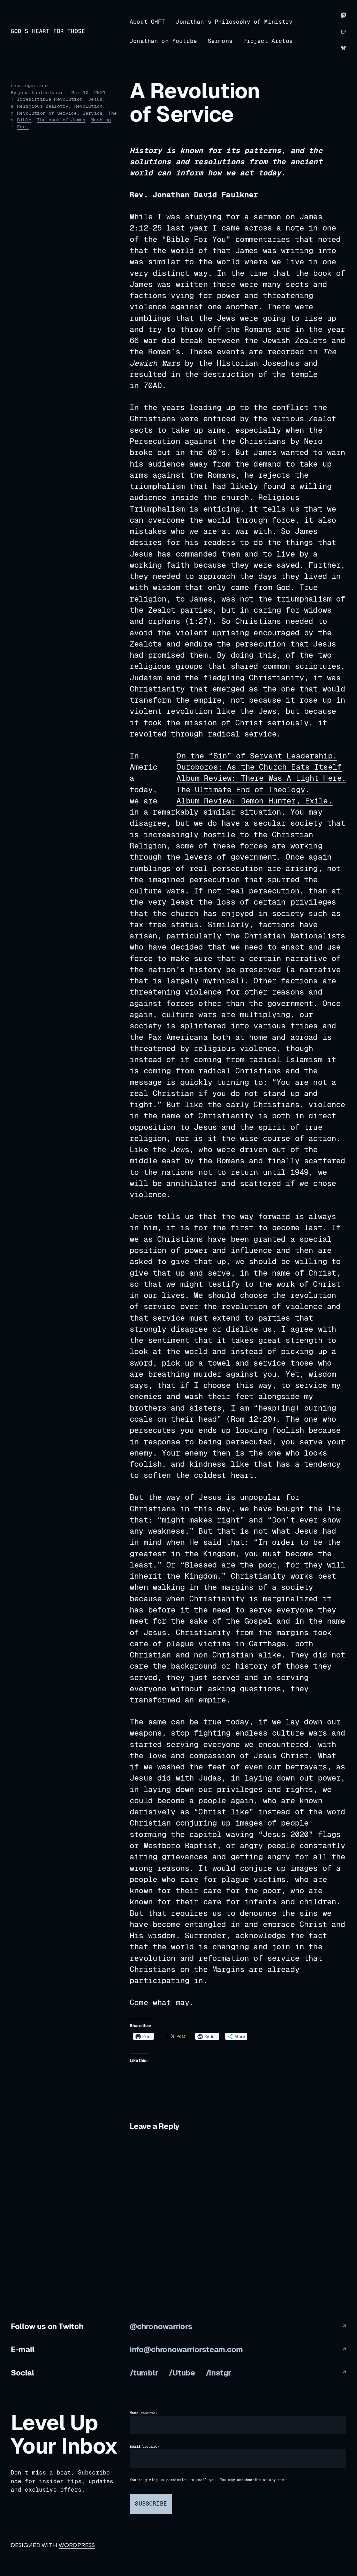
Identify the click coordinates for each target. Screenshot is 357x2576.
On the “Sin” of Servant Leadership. (257, 756)
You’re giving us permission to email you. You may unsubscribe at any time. (209, 2480)
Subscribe (151, 2504)
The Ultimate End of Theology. (243, 790)
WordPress (77, 2545)
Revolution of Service (47, 113)
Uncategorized (29, 86)
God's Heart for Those (48, 31)
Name (143, 2413)
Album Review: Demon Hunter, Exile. (254, 801)
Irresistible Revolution (50, 99)
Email (145, 2447)
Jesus (95, 99)
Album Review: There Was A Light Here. (261, 778)
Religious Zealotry (43, 106)
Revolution (89, 106)
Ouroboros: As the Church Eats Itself (259, 767)
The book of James (61, 120)
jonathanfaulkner (40, 93)
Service (93, 113)
